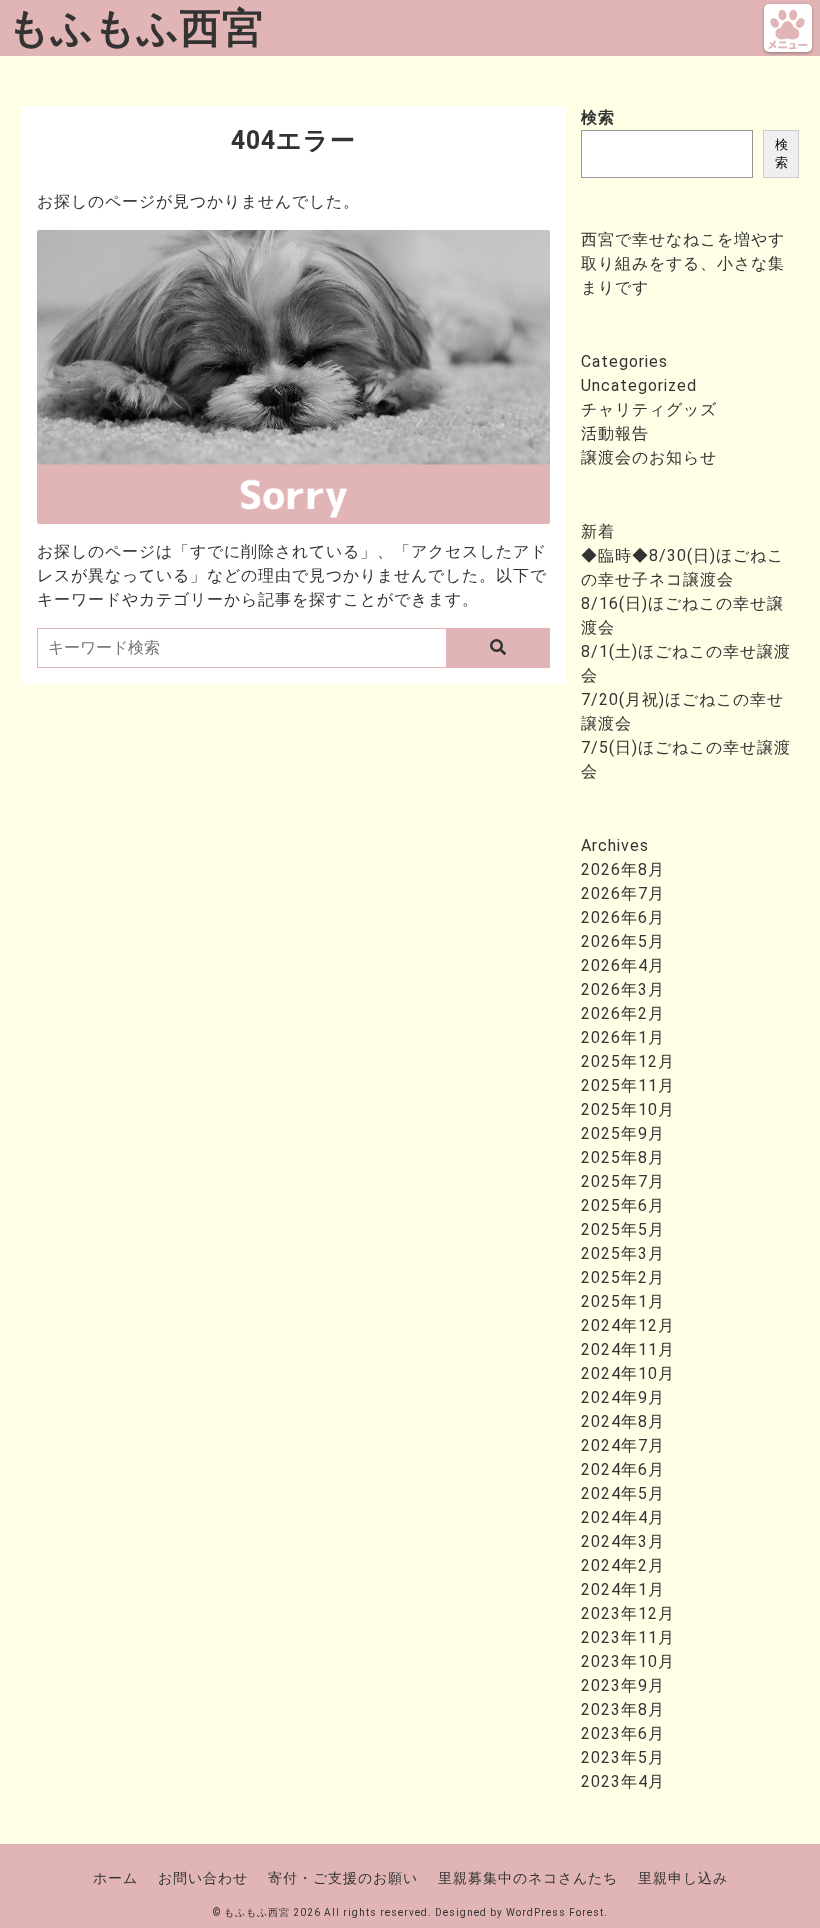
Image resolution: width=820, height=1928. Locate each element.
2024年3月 (623, 1541)
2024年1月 (623, 1589)
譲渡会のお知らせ (649, 457)
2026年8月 (623, 869)
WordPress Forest (555, 1912)
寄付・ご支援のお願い (343, 1878)
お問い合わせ (203, 1878)
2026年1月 (623, 1037)
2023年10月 (628, 1661)
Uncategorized (639, 385)
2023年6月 (623, 1733)
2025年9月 (623, 1133)
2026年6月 (623, 917)
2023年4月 (623, 1781)
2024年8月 (623, 1421)
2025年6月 (623, 1205)
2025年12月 (628, 1061)
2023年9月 (623, 1685)
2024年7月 (623, 1445)
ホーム (115, 1878)
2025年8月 (623, 1157)
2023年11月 (628, 1637)
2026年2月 (623, 1013)
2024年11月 (628, 1349)
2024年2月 (623, 1565)
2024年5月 (623, 1493)
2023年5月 (623, 1757)
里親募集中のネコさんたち (528, 1878)
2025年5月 (623, 1229)
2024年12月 (628, 1325)
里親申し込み (683, 1878)
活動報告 (615, 433)
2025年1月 (623, 1301)
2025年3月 (623, 1253)
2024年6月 (623, 1469)
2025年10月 (628, 1109)
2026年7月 (623, 893)
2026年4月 (623, 965)
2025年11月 (628, 1085)
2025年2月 (623, 1277)
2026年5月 (623, 941)
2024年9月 (623, 1397)
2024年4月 (623, 1517)
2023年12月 (628, 1613)
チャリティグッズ (649, 409)
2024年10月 (628, 1373)
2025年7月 (623, 1181)
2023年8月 (623, 1709)
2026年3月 (623, 989)
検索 (598, 117)
